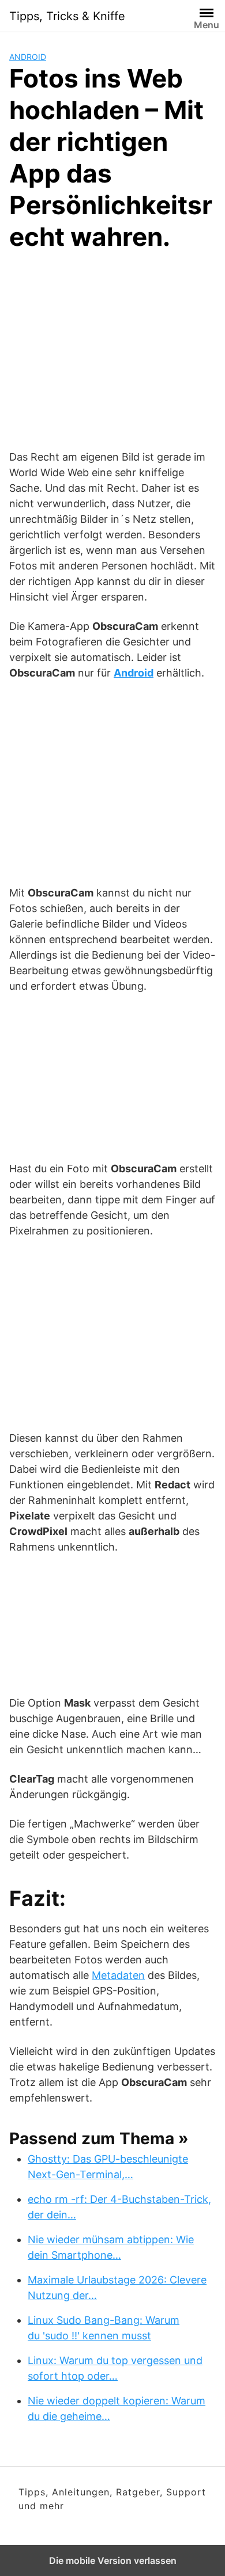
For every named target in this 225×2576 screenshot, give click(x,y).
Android (28, 57)
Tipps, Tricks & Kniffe (67, 16)
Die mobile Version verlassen (113, 2560)
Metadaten (118, 1975)
